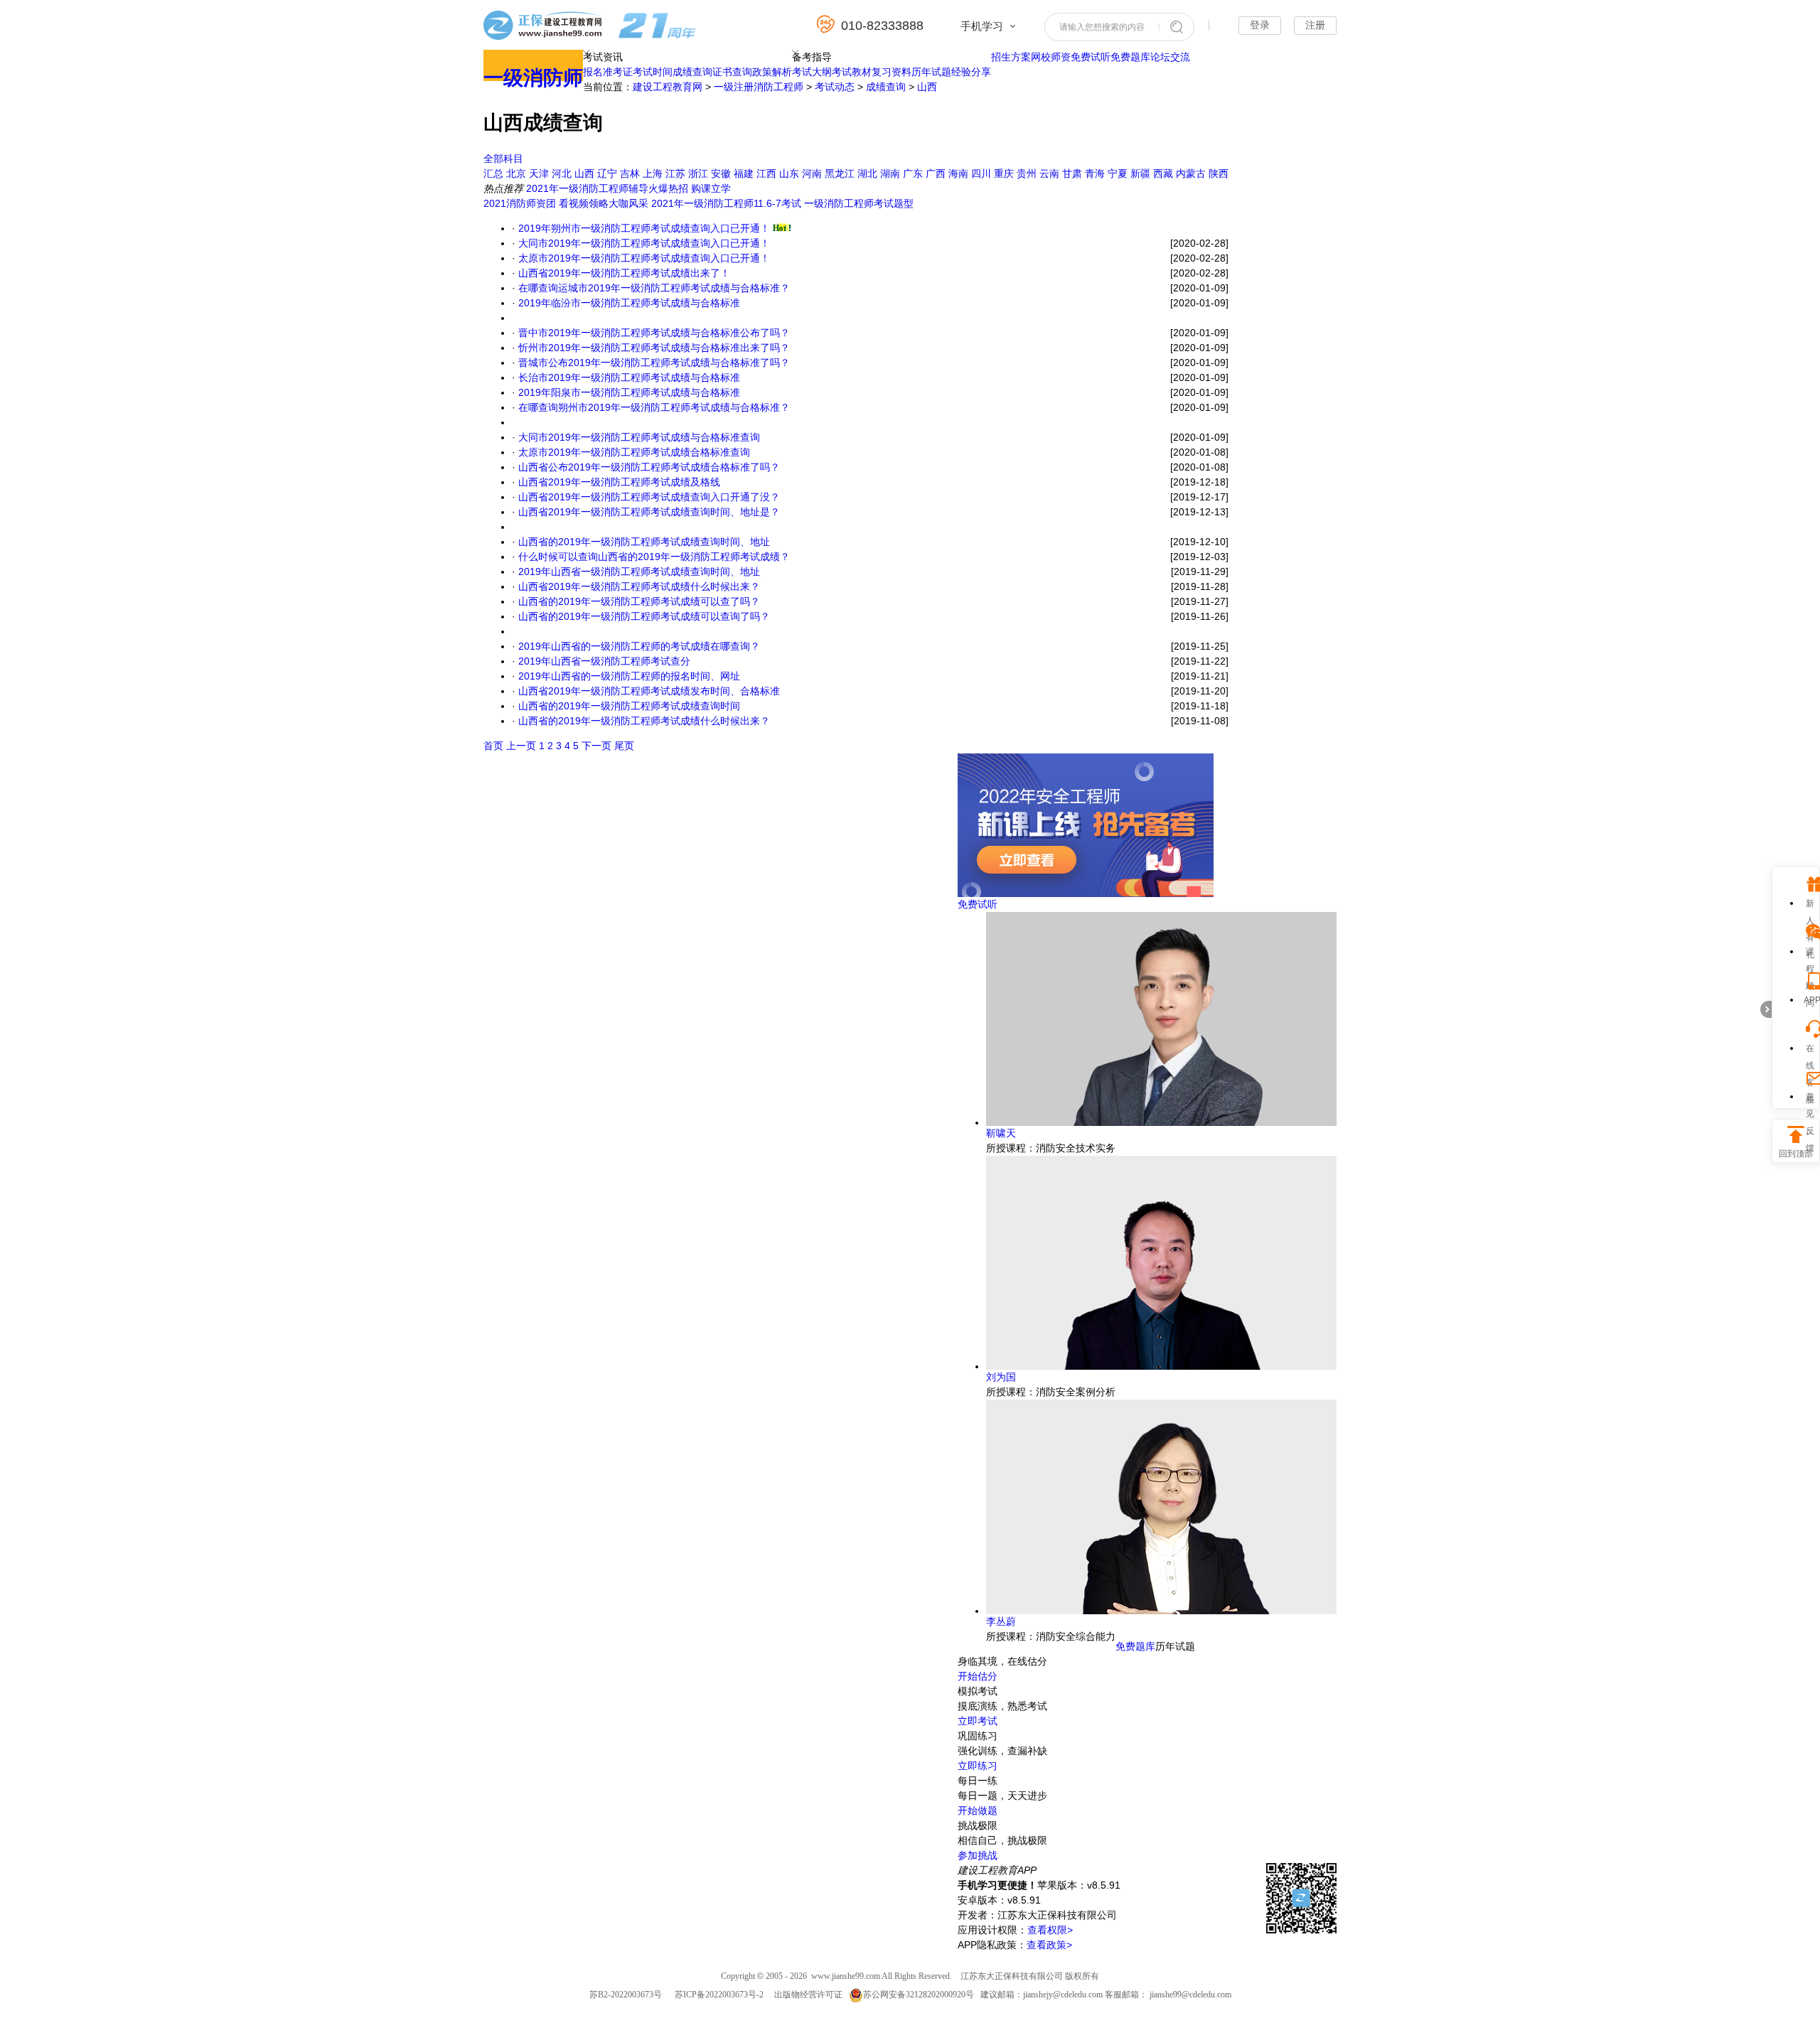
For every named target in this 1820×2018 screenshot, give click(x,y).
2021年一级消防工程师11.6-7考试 (726, 203)
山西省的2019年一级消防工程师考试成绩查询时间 (629, 706)
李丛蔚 (1001, 1621)
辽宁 (607, 173)
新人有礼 (1810, 905)
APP (1810, 1000)
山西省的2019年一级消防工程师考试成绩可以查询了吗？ (644, 616)
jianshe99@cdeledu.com (1190, 1995)
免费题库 (1130, 57)
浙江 (698, 173)
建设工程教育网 (668, 87)
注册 (1315, 25)
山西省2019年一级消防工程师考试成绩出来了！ (624, 273)
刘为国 (1001, 1377)
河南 (812, 173)
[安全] (1086, 893)
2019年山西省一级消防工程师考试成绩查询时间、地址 (639, 571)
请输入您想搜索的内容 (1102, 27)
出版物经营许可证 (808, 1995)
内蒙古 (1191, 173)
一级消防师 (533, 78)
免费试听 (1091, 57)
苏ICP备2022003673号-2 (719, 1995)
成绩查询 (692, 72)
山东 (789, 173)
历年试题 (931, 72)
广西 (936, 173)
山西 (927, 87)
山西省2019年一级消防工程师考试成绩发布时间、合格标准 (649, 691)
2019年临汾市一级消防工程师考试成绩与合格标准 (629, 303)
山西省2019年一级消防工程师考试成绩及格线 (619, 482)
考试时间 (653, 72)
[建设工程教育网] (590, 27)
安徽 (721, 173)
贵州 (1027, 173)
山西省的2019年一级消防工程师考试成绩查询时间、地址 (644, 542)
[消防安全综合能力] (1161, 1611)
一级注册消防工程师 (759, 87)
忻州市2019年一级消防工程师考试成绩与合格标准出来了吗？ (654, 348)
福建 (744, 173)
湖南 (890, 173)
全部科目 (503, 159)
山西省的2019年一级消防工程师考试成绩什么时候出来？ (644, 721)
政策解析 (772, 72)
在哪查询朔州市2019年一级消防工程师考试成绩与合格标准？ (654, 407)
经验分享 (971, 72)
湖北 (867, 173)
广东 (913, 173)
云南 (1049, 173)
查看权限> (1050, 1930)
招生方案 (1011, 57)
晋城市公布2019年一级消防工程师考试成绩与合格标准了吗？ (654, 363)
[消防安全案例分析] (1161, 1366)
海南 (958, 173)
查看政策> (1049, 1945)
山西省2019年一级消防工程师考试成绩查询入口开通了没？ (649, 497)
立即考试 (978, 1721)
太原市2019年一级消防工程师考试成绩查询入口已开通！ (644, 258)
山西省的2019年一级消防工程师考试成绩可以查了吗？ (639, 601)
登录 (1260, 25)
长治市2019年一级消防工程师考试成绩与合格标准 (629, 377)
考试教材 (852, 72)
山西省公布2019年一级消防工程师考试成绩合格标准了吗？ (649, 467)
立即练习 (978, 1766)
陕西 (1219, 173)
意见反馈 (1810, 1099)
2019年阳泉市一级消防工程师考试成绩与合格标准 (629, 392)
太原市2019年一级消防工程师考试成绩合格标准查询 (634, 452)
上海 (653, 173)
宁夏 (1118, 173)
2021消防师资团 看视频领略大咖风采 (566, 203)
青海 (1095, 173)
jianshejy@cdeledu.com (1064, 1995)
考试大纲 (812, 72)
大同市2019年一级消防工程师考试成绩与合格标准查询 (639, 437)
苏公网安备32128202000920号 (919, 1995)
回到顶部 (1796, 1154)
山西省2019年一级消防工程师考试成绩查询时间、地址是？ (649, 512)
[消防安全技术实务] (1161, 1122)
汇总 (493, 173)
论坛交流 (1170, 57)
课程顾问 (1810, 954)
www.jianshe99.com (846, 1976)
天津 (539, 173)
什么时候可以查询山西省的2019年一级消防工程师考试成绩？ (654, 557)
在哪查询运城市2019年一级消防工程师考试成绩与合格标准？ (654, 288)
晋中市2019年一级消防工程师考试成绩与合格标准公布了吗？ (654, 333)
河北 (562, 173)
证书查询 (732, 72)
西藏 (1163, 173)
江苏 (675, 173)
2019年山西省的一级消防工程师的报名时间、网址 (629, 676)
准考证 (618, 72)
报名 (593, 72)
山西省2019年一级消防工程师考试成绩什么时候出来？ (639, 586)
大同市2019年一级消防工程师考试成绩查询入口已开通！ (644, 243)
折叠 (1766, 1009)
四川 (981, 173)
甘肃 (1072, 173)
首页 (493, 746)
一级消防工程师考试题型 (859, 203)
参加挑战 (978, 1855)
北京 (516, 173)
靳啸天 (1001, 1133)
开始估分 (978, 1676)
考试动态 (835, 87)
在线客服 (1810, 1050)
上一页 (521, 746)
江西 (766, 173)
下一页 (596, 746)
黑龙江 (840, 173)
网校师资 (1051, 57)
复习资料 (892, 72)
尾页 (624, 746)
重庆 (1004, 173)
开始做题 (978, 1810)
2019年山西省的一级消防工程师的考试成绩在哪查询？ (639, 646)
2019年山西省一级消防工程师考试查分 (604, 661)
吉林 (630, 173)
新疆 (1140, 173)
